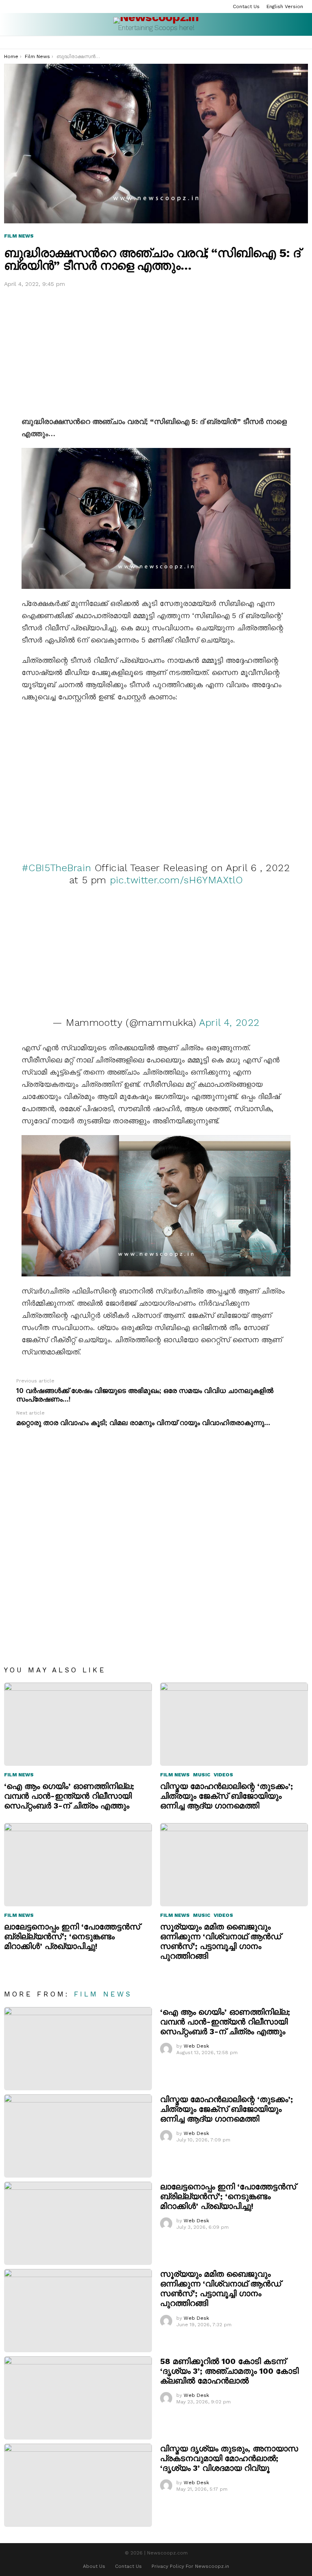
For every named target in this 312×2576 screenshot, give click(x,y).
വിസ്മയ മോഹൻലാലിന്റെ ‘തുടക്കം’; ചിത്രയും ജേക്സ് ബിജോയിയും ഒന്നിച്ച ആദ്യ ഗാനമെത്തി (226, 1796)
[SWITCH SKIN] (305, 43)
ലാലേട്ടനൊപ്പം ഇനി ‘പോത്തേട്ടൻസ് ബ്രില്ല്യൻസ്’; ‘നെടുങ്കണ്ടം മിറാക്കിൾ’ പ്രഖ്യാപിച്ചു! (72, 1936)
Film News (19, 1775)
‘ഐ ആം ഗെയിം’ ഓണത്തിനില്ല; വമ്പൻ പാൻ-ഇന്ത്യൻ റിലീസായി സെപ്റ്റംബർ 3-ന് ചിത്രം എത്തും (69, 1796)
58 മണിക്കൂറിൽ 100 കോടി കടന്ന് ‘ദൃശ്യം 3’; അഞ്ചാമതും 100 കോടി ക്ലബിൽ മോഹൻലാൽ (229, 2371)
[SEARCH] (294, 43)
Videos (223, 1775)
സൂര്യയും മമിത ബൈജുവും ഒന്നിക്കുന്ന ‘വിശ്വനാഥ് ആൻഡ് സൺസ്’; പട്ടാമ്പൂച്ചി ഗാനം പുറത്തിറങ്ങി (221, 1941)
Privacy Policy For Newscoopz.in (190, 2566)
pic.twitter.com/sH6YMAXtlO (177, 880)
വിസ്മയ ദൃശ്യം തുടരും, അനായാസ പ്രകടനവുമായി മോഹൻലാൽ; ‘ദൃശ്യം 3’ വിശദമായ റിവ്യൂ (229, 2458)
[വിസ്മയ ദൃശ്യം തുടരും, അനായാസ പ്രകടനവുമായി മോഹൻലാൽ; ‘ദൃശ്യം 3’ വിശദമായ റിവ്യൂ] (78, 2485)
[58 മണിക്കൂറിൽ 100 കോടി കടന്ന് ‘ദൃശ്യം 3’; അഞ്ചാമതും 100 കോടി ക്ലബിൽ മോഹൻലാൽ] (78, 2398)
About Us (94, 2566)
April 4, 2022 (229, 1023)
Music (202, 1775)
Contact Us (246, 6)
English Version (285, 6)
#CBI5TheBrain (56, 868)
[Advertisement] (156, 350)
